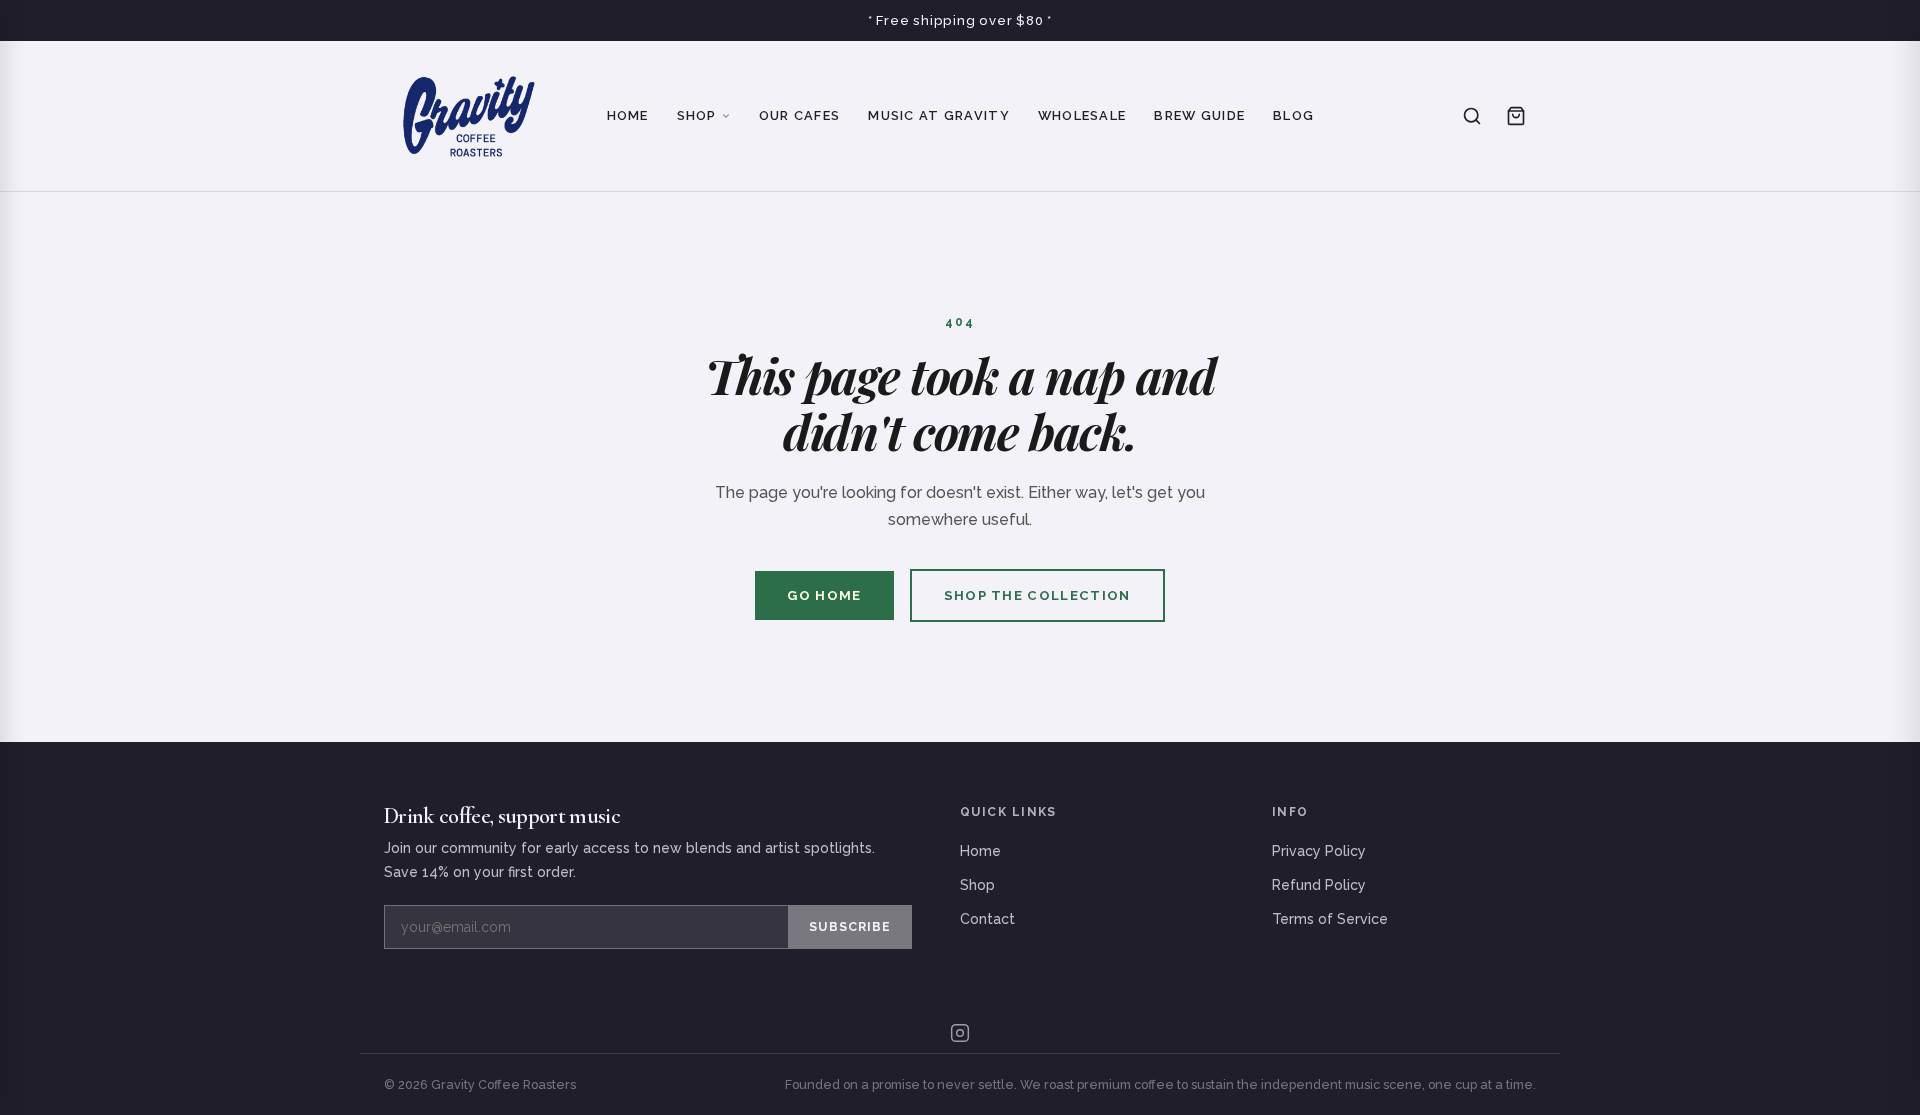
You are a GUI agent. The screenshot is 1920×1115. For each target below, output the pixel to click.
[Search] (1472, 116)
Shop (697, 115)
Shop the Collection (1037, 595)
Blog (1293, 115)
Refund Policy (1319, 885)
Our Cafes (800, 115)
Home (628, 115)
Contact (987, 919)
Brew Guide (1199, 115)
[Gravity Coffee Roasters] (468, 116)
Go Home (824, 595)
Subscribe (850, 926)
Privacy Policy (1319, 851)
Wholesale (1082, 115)
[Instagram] (960, 1033)
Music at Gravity (938, 115)
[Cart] (1516, 116)
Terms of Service (1330, 919)
